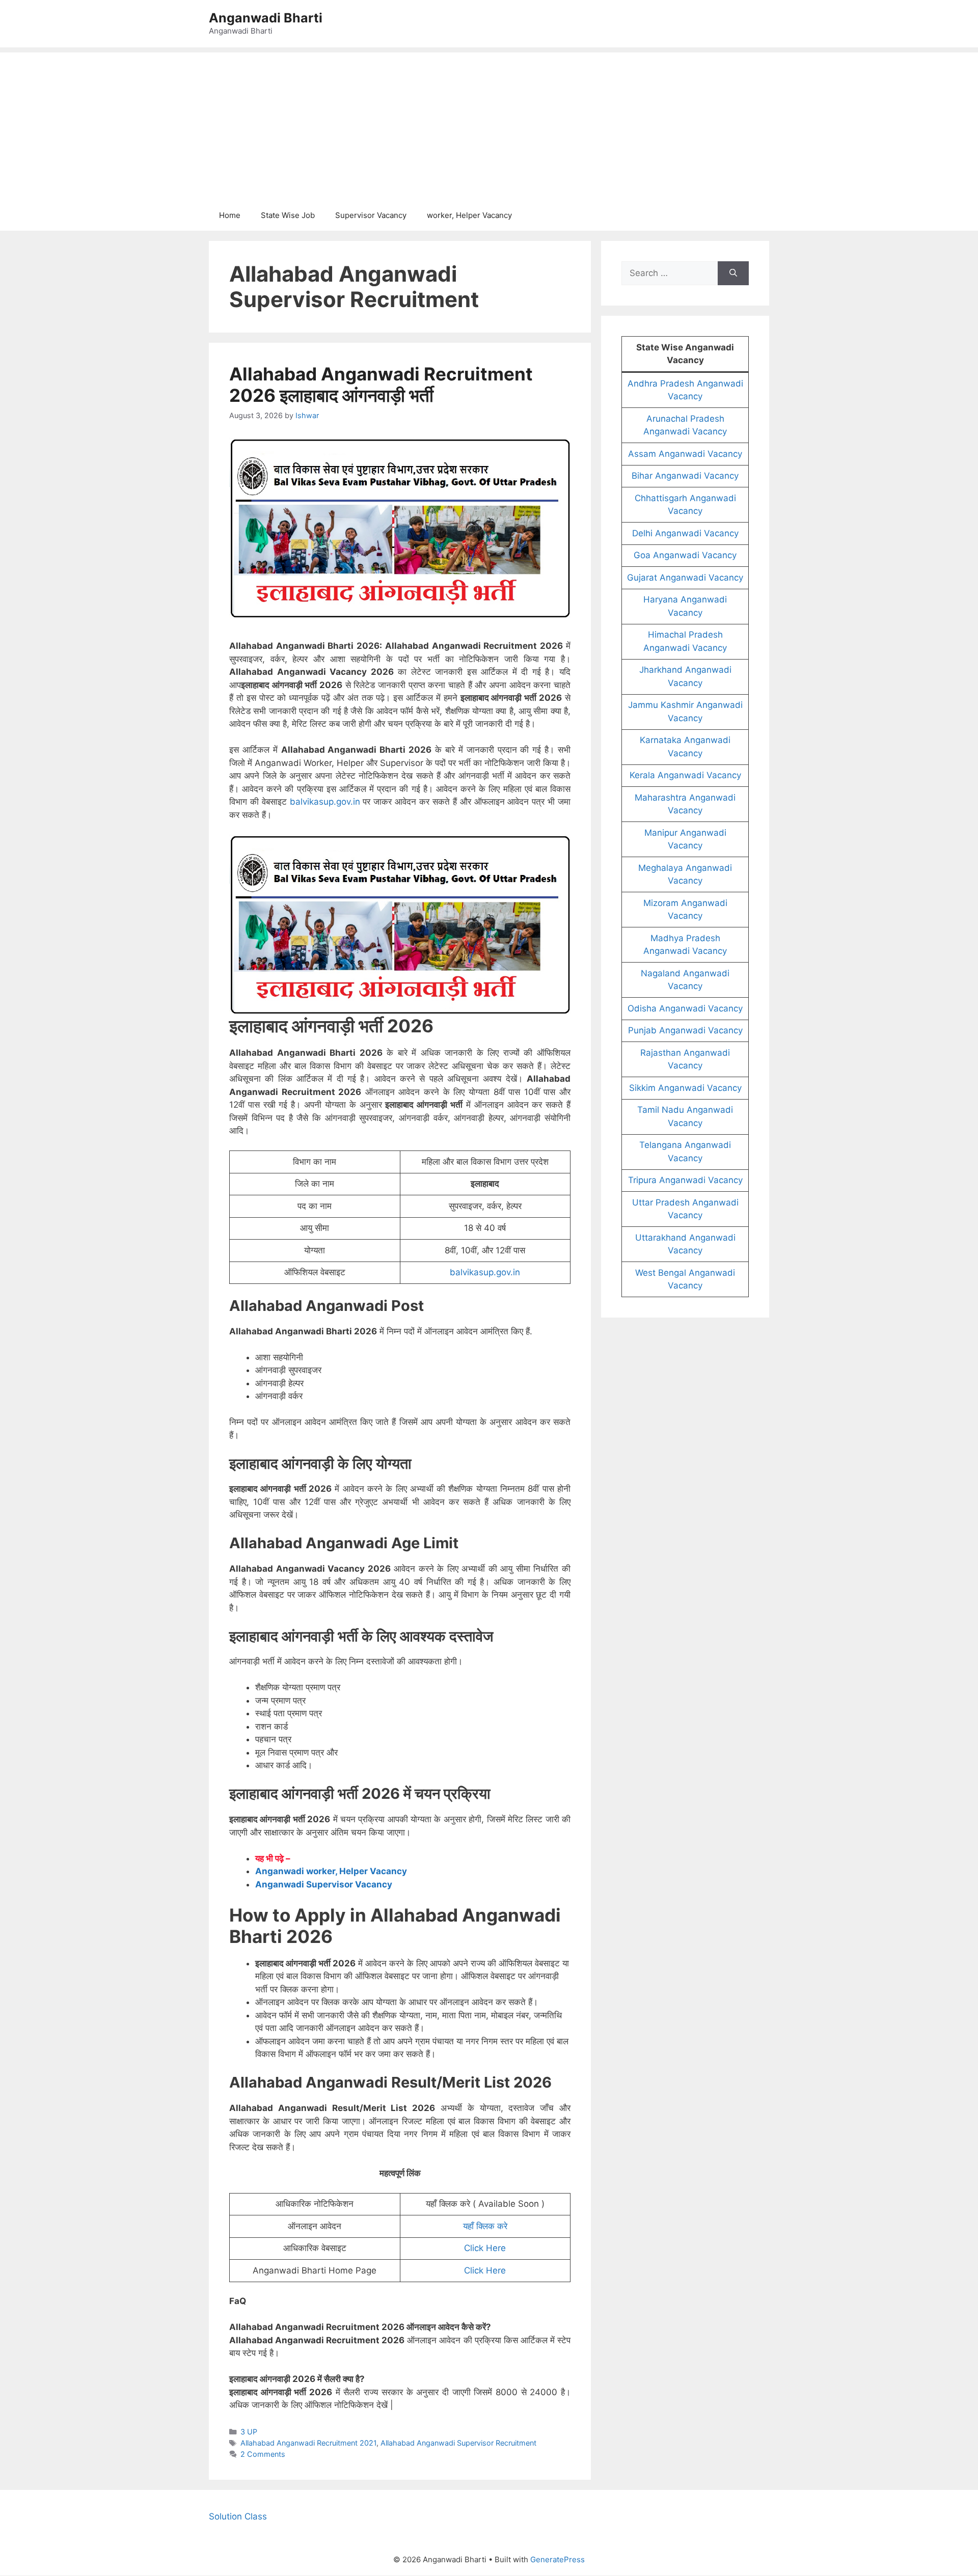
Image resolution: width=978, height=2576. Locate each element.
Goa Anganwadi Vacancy (685, 555)
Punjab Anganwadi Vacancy (685, 1030)
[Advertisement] (489, 124)
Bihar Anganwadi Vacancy (685, 476)
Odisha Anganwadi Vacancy (685, 1008)
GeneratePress (558, 2559)
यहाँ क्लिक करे (485, 2226)
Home (230, 215)
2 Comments (263, 2454)
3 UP (249, 2432)
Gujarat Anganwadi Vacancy (685, 578)
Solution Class (238, 2516)
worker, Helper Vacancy (469, 215)
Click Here (485, 2248)
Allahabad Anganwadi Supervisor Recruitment (458, 2443)
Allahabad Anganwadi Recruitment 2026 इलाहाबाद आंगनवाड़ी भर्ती (381, 385)
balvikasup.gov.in (325, 802)
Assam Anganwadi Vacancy (685, 454)
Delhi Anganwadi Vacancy (685, 533)
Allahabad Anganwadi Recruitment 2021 (308, 2443)
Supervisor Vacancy (371, 215)
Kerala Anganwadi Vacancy (685, 775)
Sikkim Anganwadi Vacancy (685, 1088)
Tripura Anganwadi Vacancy (685, 1180)
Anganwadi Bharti (266, 18)
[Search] (733, 273)
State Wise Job (288, 215)
